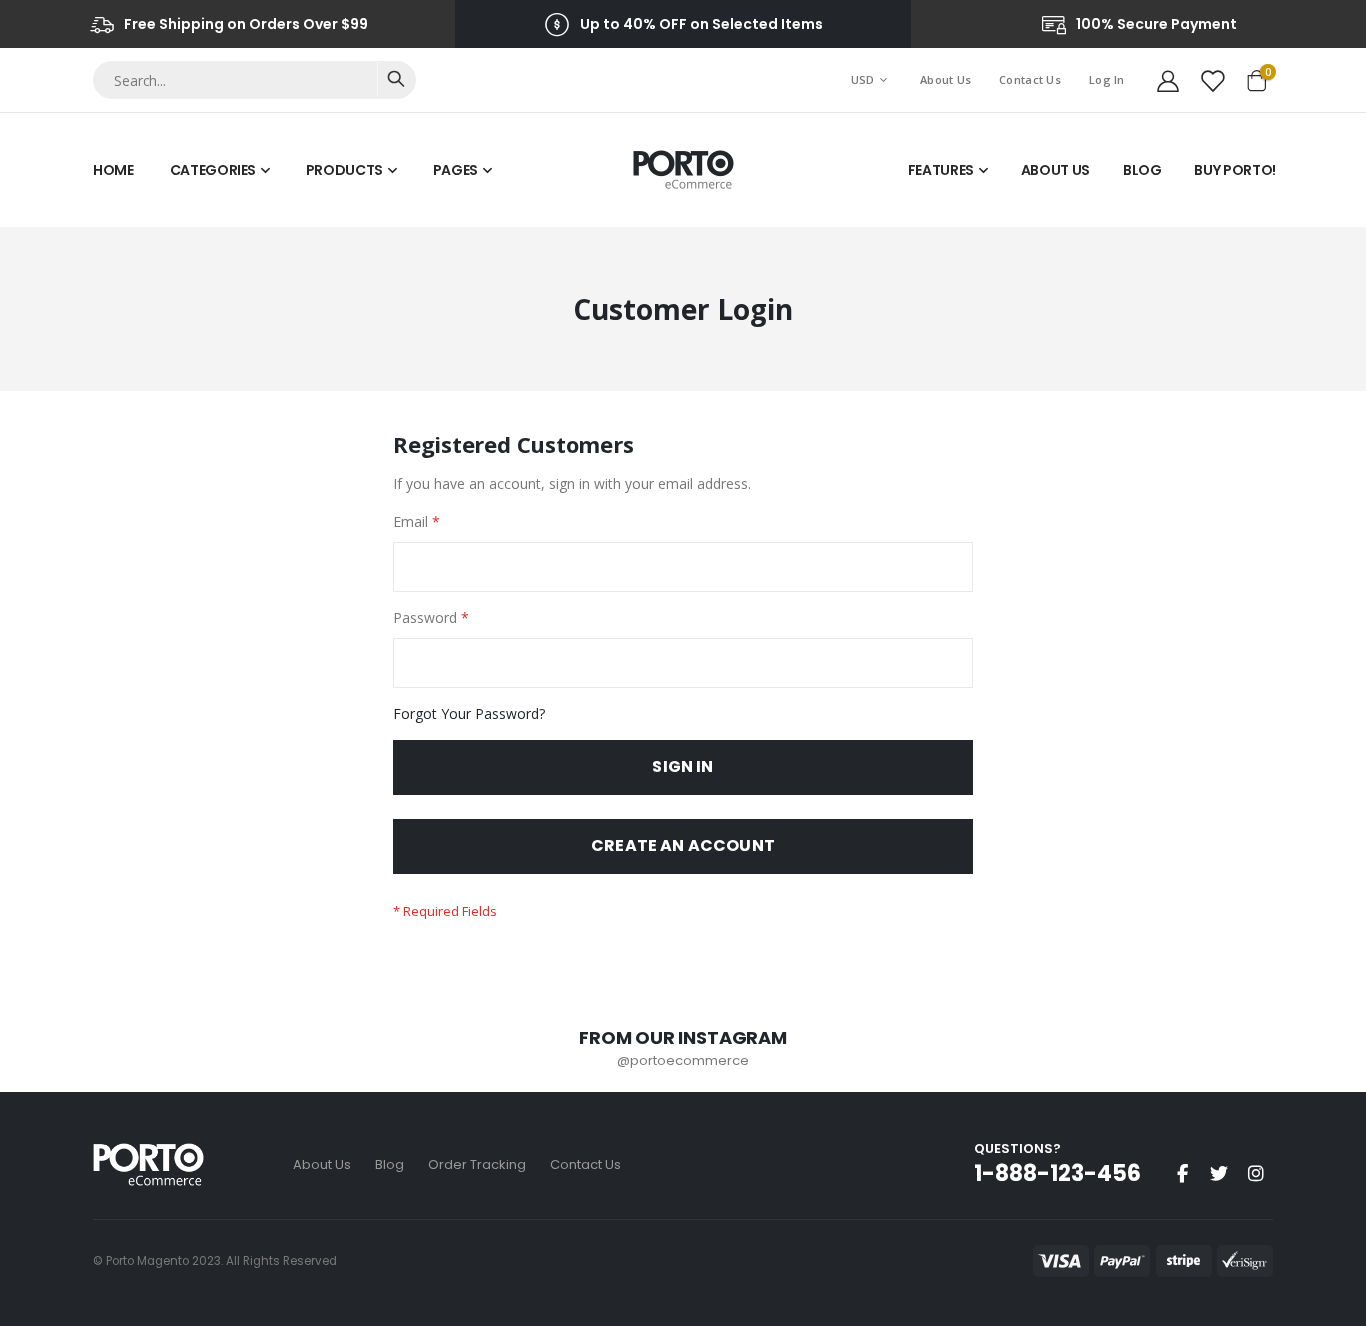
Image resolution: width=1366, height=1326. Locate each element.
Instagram (1256, 1173)
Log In (1107, 79)
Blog (389, 1164)
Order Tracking (477, 1164)
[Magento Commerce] (683, 170)
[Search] (395, 79)
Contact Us (1030, 79)
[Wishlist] (1212, 80)
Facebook (1182, 1173)
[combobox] (254, 80)
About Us (945, 79)
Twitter (1219, 1173)
